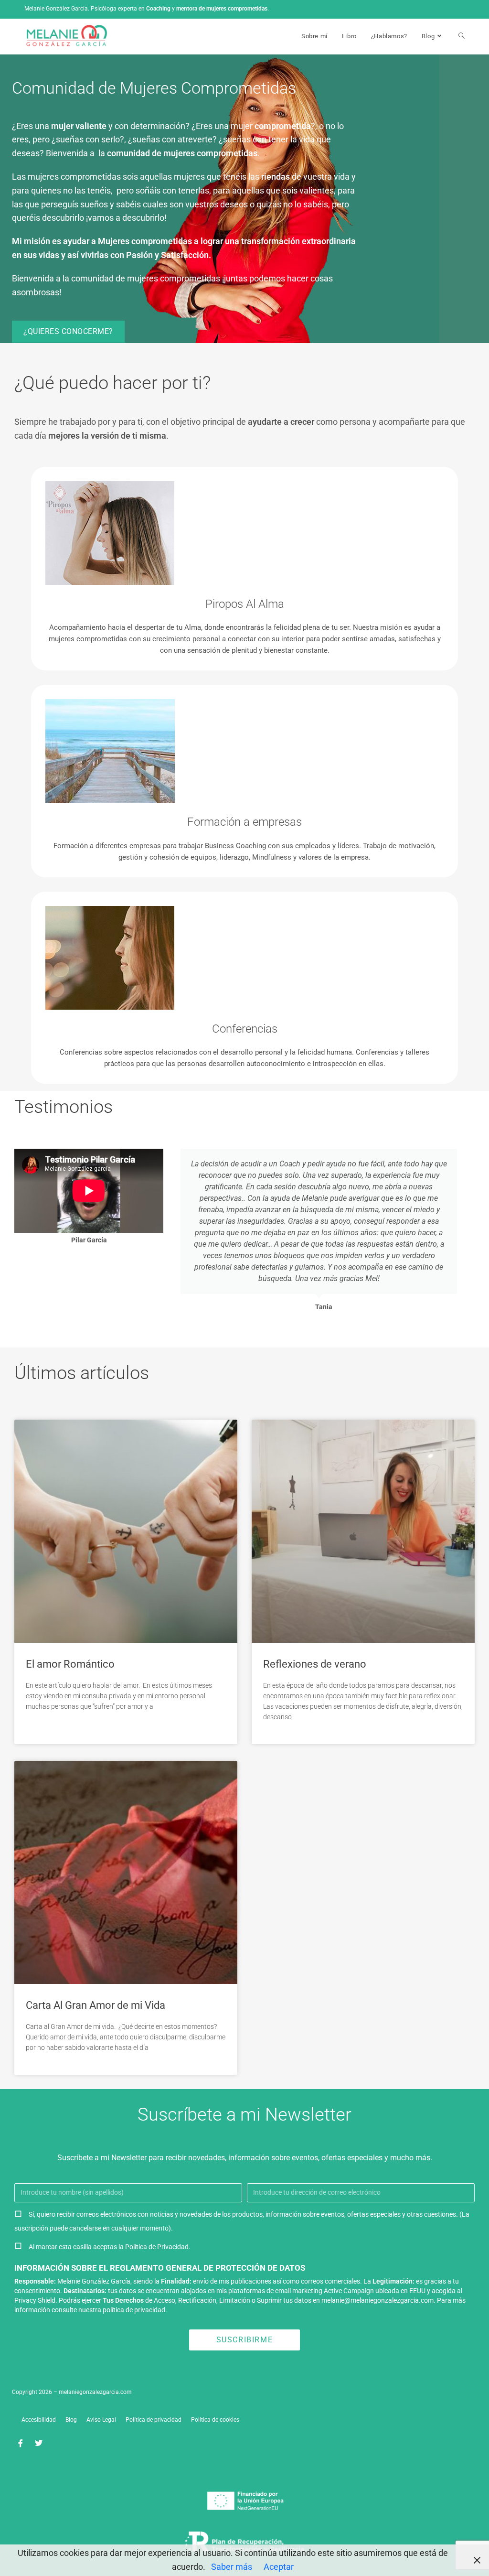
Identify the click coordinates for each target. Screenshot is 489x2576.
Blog (71, 2420)
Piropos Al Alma (245, 604)
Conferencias (245, 1029)
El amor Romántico (70, 1664)
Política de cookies (215, 2420)
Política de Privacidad (157, 2247)
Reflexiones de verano (315, 1664)
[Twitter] (39, 2443)
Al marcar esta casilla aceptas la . (110, 2247)
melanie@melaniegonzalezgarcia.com (377, 2300)
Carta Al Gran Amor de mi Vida (96, 2005)
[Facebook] (21, 2443)
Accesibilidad (39, 2420)
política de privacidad (134, 2310)
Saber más (232, 2567)
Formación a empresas (244, 822)
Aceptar (279, 2567)
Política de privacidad (154, 2420)
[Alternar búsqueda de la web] (462, 36)
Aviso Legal (101, 2420)
